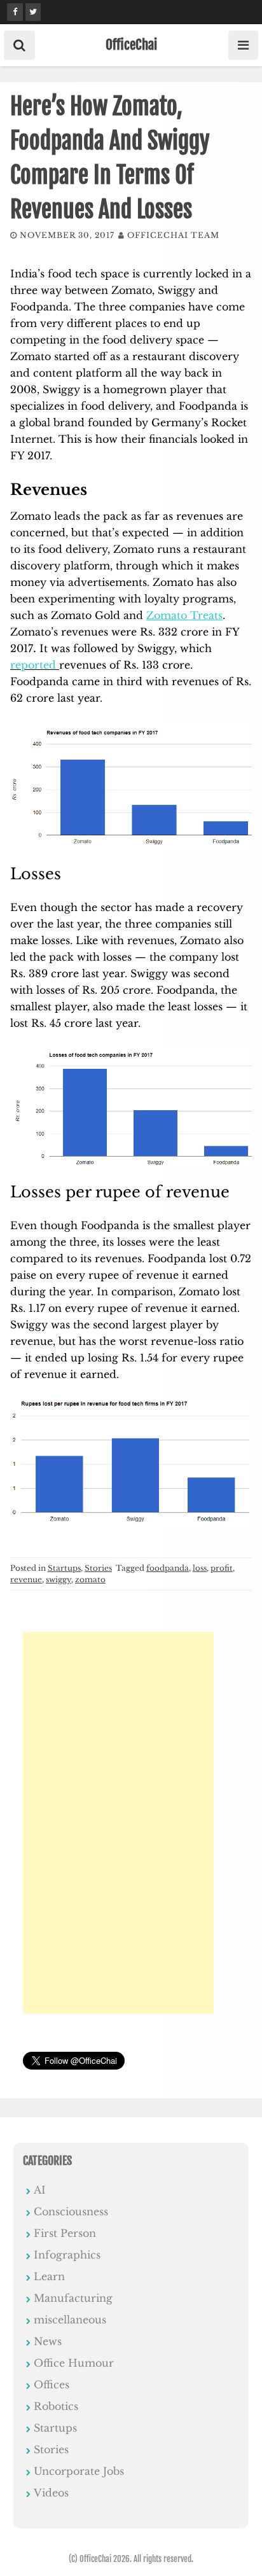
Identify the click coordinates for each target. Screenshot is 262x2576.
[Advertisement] (118, 1823)
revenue (26, 1579)
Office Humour (74, 2363)
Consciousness (71, 2211)
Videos (51, 2493)
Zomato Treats (184, 615)
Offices (52, 2385)
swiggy (59, 1579)
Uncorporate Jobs (79, 2471)
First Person (65, 2233)
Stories (98, 1568)
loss (200, 1568)
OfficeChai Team (173, 235)
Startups (64, 1568)
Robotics (56, 2406)
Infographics (67, 2255)
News (48, 2341)
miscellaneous (70, 2320)
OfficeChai (131, 45)
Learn (49, 2276)
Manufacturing (73, 2298)
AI (40, 2190)
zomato (90, 1579)
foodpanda (168, 1568)
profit (222, 1568)
